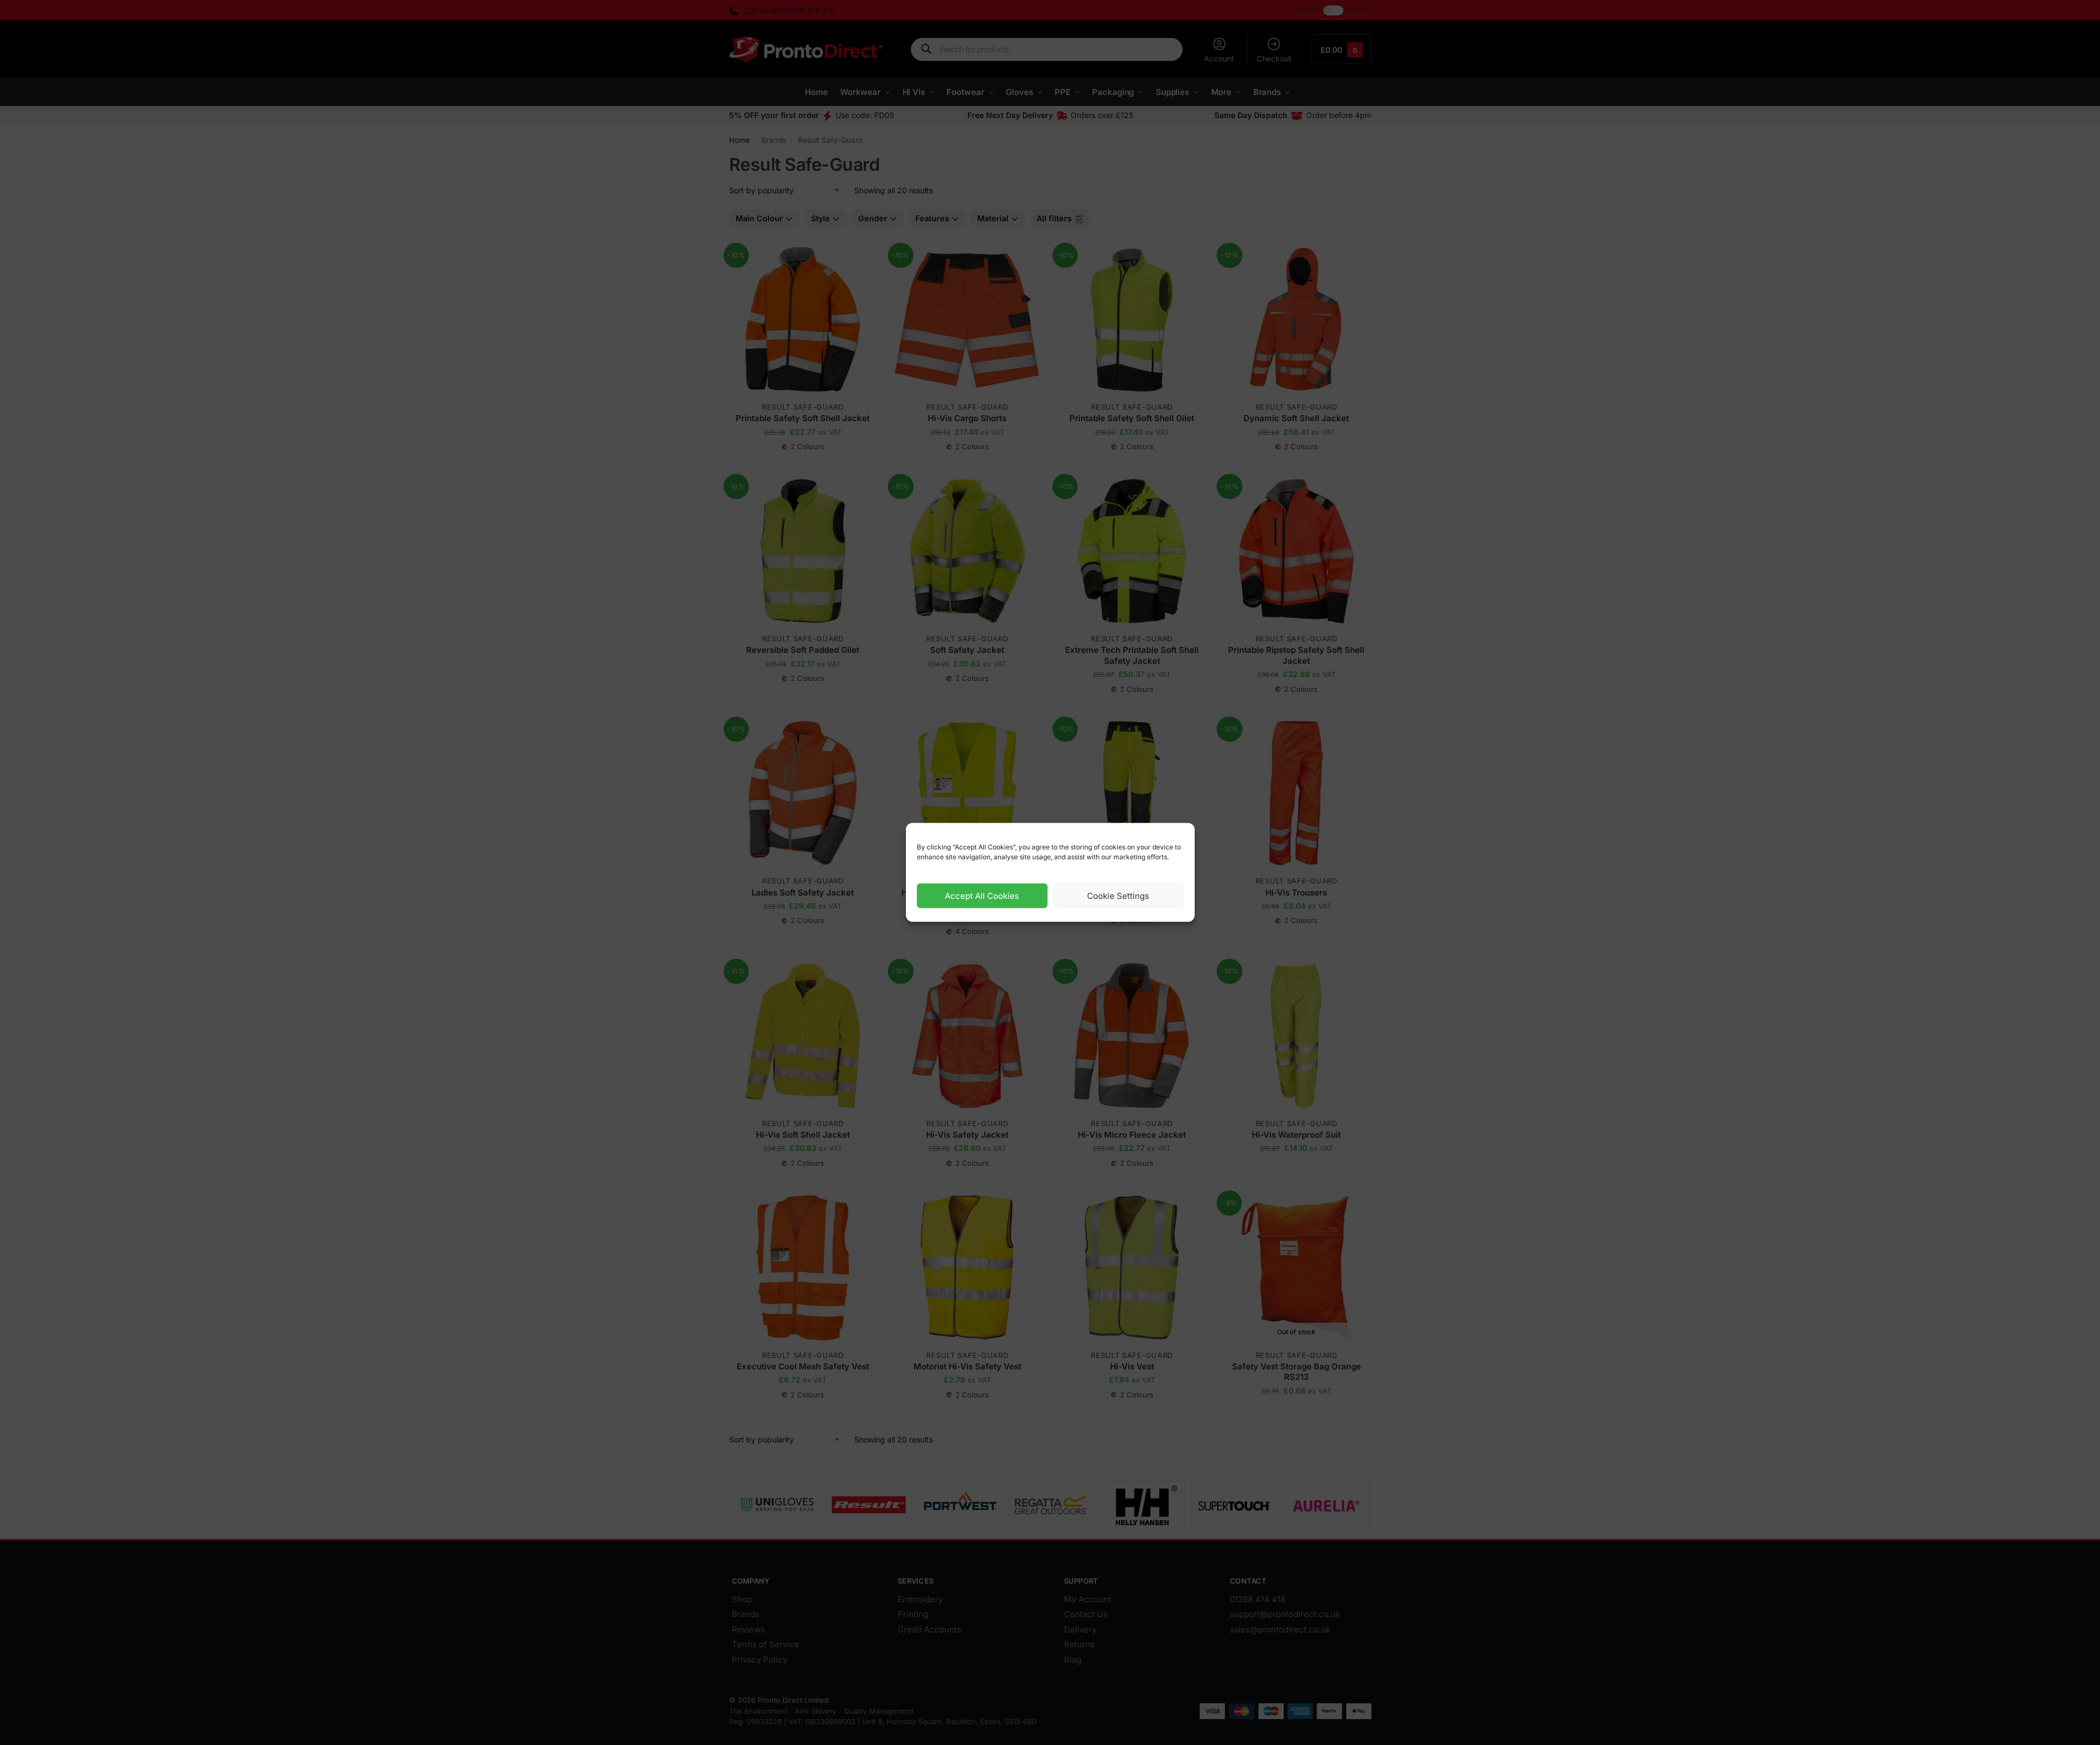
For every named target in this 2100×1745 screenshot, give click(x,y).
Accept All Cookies (982, 896)
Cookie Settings (1118, 896)
